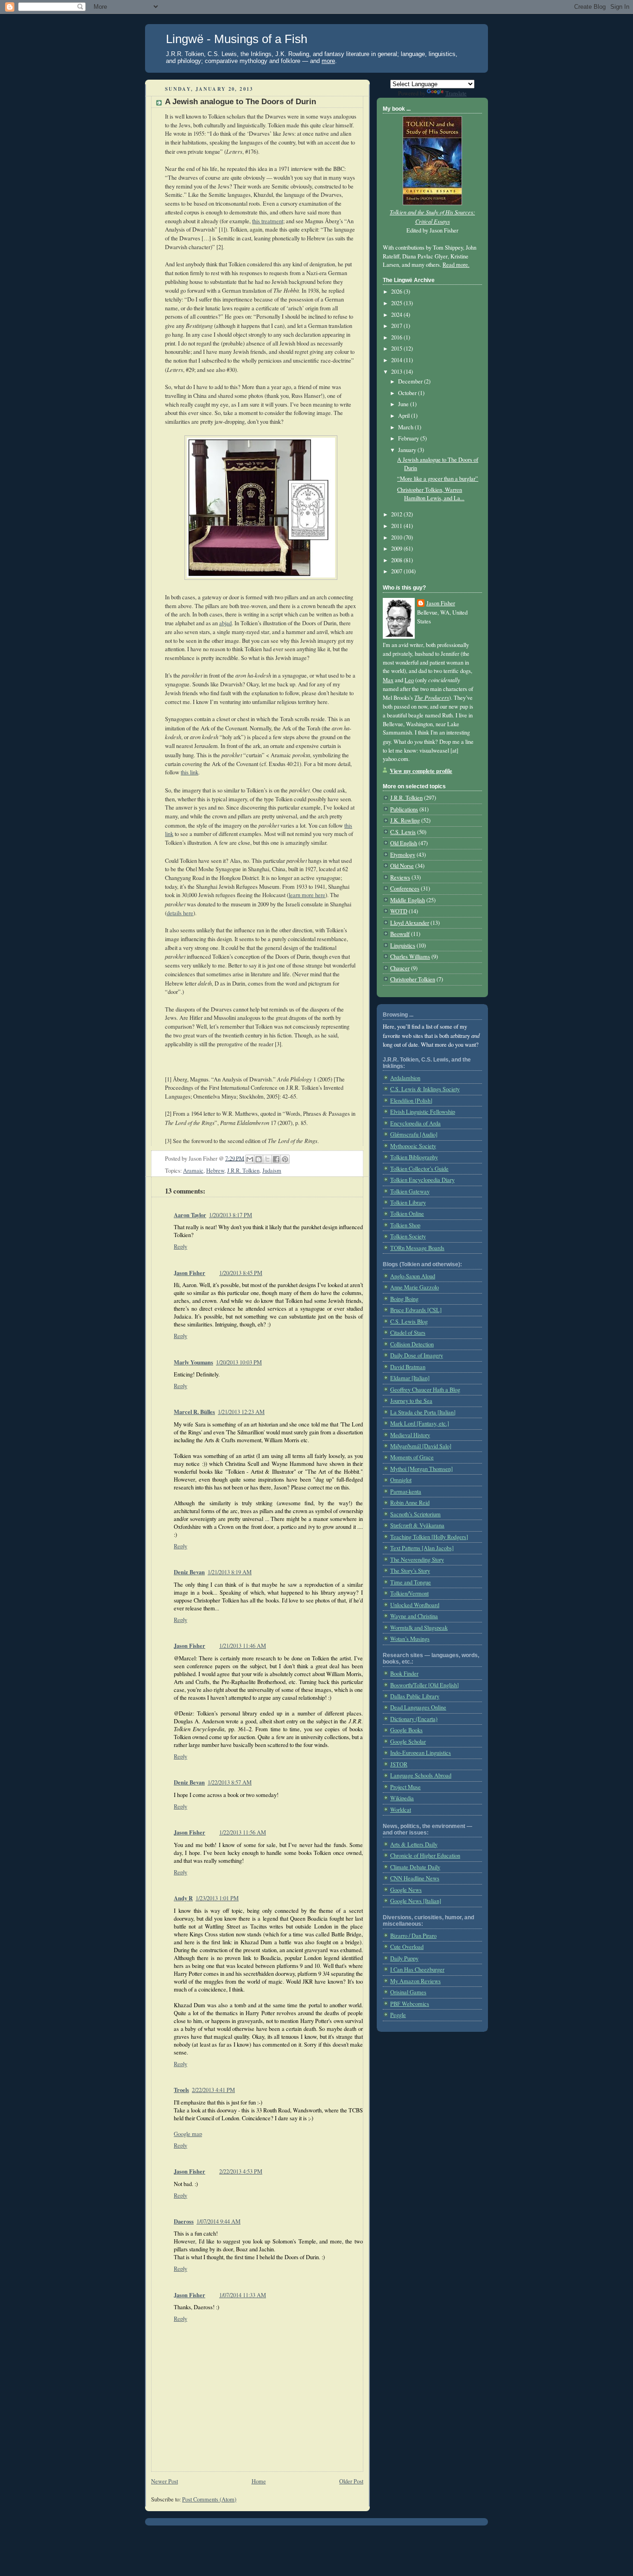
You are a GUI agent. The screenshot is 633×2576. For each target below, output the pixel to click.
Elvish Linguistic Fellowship (423, 1112)
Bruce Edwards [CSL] (416, 1310)
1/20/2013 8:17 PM (231, 1215)
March (406, 427)
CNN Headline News (415, 1878)
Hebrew (215, 1171)
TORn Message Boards (417, 1248)
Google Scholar (408, 1742)
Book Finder (404, 1674)
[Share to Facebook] (276, 1159)
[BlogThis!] (259, 1159)
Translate (456, 93)
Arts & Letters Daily (414, 1844)
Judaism (272, 1171)
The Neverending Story (417, 1560)
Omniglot (401, 1480)
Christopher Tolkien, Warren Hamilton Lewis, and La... (431, 494)
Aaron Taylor (190, 1215)
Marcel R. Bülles (194, 1412)
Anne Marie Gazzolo (415, 1287)
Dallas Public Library (415, 1696)
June (404, 404)
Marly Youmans (193, 1362)
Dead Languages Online (418, 1707)
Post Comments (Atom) (209, 2499)
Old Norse (402, 866)
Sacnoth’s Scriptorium (415, 1514)
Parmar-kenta (406, 1492)
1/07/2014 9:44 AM (218, 2221)
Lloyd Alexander (410, 923)
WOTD (399, 911)
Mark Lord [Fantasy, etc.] (420, 1423)
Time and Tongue (411, 1582)
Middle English (408, 900)
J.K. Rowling (405, 820)
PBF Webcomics (410, 2004)
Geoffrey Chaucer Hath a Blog (425, 1390)
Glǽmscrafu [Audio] (414, 1134)
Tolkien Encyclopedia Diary (422, 1180)
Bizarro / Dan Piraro (413, 1936)
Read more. (456, 265)
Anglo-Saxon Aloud (413, 1276)
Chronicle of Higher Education (425, 1856)
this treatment (268, 221)
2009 (397, 549)
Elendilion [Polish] (411, 1101)
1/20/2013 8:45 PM (241, 1273)
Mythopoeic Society (413, 1146)
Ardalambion (405, 1078)
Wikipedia (402, 1798)
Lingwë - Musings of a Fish (237, 39)
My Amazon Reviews (415, 1981)
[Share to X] (267, 1159)
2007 (397, 571)
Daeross (184, 2221)
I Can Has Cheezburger (417, 1970)
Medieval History (410, 1435)
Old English (404, 843)
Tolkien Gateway (410, 1191)
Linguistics (403, 946)
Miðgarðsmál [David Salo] (421, 1446)
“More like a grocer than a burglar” (438, 479)
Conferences (405, 889)
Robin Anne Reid (410, 1503)
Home (259, 2481)
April (405, 416)
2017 (397, 326)
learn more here (307, 895)
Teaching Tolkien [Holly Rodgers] (429, 1537)
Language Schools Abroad (421, 1775)
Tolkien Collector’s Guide (419, 1169)
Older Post (351, 2481)
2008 (397, 560)
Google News (406, 1890)
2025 (397, 303)
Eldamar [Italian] (410, 1378)
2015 (397, 349)
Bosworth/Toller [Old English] (424, 1685)
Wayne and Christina (414, 1616)
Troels (181, 2090)
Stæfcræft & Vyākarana (417, 1525)
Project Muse (405, 1787)
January (408, 450)
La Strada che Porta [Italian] (423, 1412)
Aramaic (193, 1171)
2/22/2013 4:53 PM (241, 2171)
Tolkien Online (407, 1214)
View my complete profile (421, 771)
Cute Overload (407, 1947)
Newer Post (165, 2481)
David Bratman (408, 1367)
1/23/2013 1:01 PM (217, 1898)
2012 (397, 514)
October (408, 393)
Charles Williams (410, 957)
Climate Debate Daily (415, 1867)
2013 (397, 372)
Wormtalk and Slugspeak (419, 1628)
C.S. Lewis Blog (409, 1322)
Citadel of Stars (408, 1333)
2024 (397, 315)
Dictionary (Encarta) (414, 1719)
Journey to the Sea (411, 1401)
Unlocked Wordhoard (415, 1605)
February (409, 438)
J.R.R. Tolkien (243, 1171)
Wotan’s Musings (410, 1639)
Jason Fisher (190, 1273)
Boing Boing (404, 1299)
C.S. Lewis (403, 832)
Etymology (403, 855)
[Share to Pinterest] (285, 1159)
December (411, 381)
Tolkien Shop (405, 1225)
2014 (397, 360)
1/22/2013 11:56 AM (243, 1832)
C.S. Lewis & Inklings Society (425, 1089)
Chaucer (400, 968)
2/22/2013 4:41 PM (213, 2090)
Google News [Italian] (416, 1901)
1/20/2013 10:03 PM (239, 1362)
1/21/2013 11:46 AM (243, 1646)
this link (190, 772)
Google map (188, 2134)
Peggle (398, 2015)
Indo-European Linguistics (421, 1753)
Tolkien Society (408, 1236)
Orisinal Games (408, 1992)
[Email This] (250, 1159)
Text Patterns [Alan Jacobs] (422, 1548)
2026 (397, 292)
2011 (397, 526)
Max (388, 680)
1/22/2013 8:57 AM (230, 1782)
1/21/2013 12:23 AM (241, 1412)
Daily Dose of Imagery (417, 1355)
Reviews (400, 877)
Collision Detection (412, 1344)
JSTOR (399, 1764)
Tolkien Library (408, 1203)
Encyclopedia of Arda (415, 1123)
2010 (397, 537)
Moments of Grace (412, 1457)
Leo (409, 680)
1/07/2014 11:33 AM (243, 2295)
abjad (225, 623)
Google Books (406, 1730)
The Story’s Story (410, 1571)
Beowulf (400, 934)
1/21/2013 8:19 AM (230, 1572)
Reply (180, 1247)
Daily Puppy (404, 1958)
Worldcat (401, 1810)
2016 (397, 337)
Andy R (183, 1898)
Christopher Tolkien (413, 979)
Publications (404, 809)
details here (180, 913)
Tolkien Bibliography (414, 1157)
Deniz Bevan (189, 1572)
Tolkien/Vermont (409, 1593)
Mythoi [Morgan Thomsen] (421, 1469)
